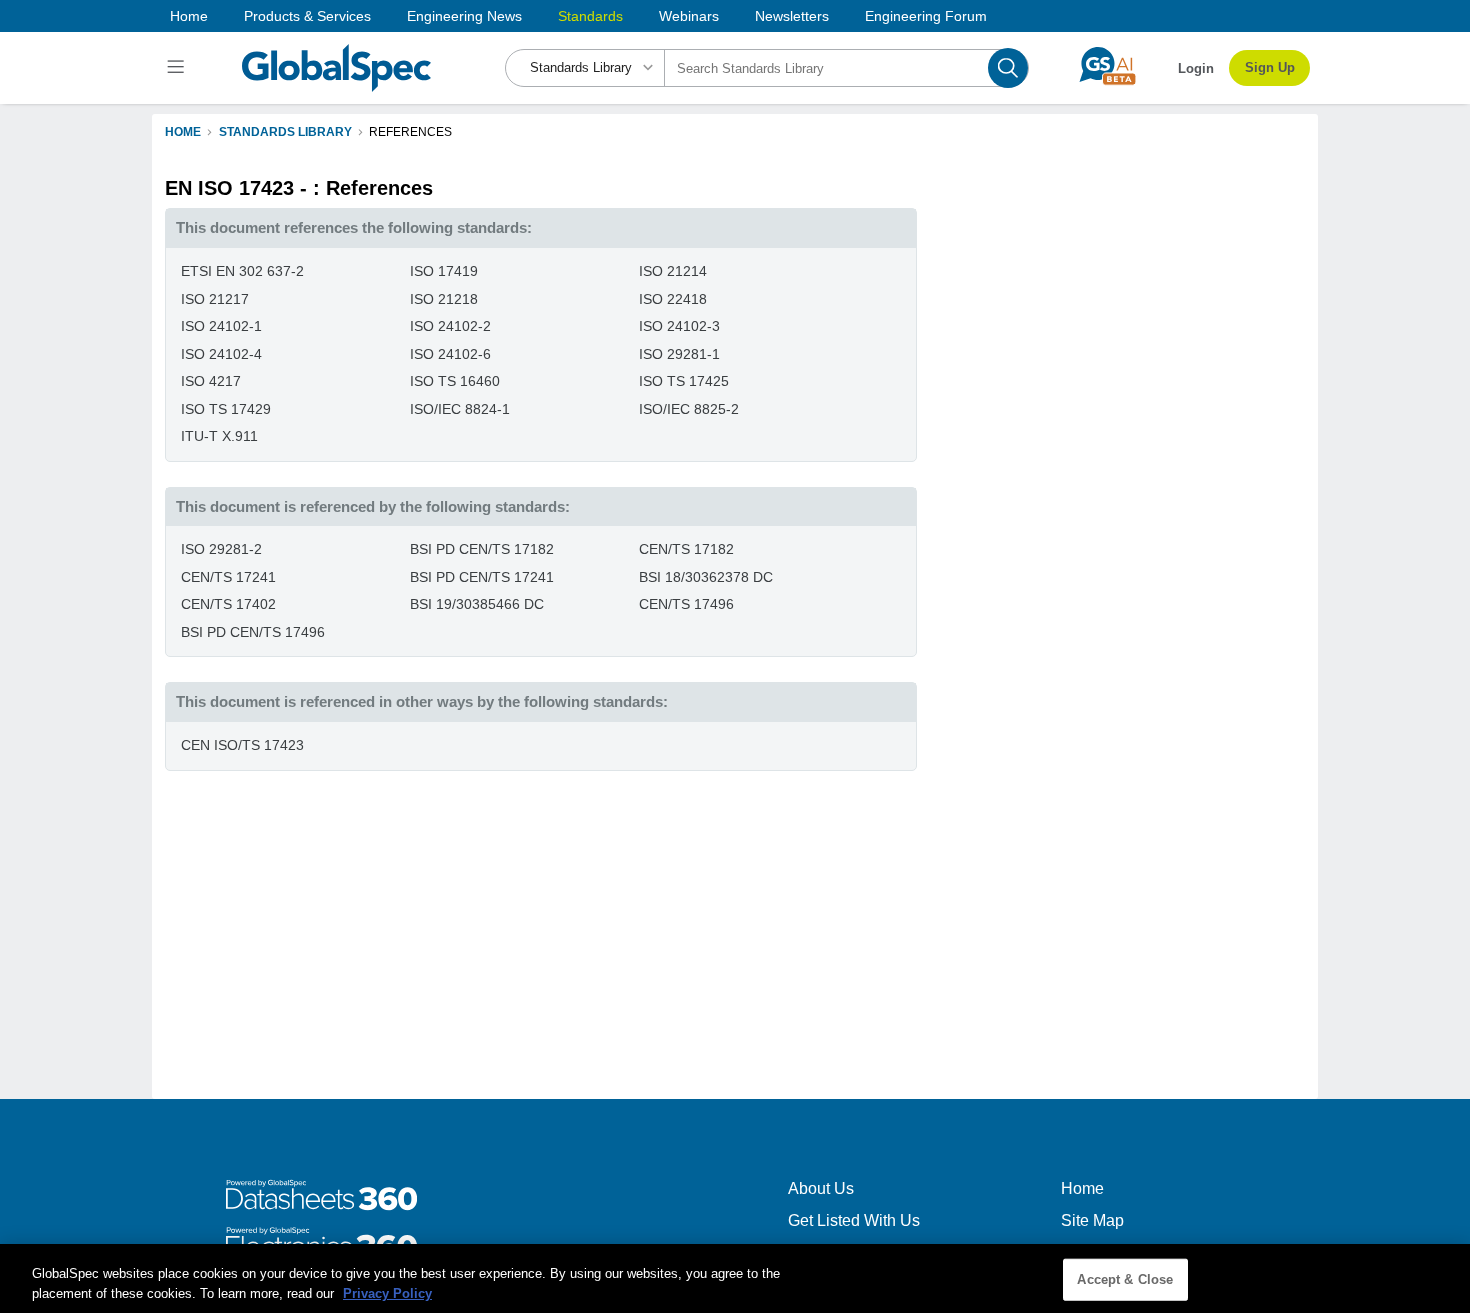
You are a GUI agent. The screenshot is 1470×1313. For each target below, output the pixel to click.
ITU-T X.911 (219, 436)
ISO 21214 (673, 271)
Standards (590, 16)
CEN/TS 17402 (228, 604)
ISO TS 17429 (226, 409)
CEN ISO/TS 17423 (242, 745)
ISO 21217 (215, 299)
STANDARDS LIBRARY (285, 132)
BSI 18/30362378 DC (706, 577)
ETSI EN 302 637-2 (242, 271)
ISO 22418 (673, 299)
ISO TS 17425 (684, 381)
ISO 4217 (211, 381)
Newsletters (792, 16)
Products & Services (307, 16)
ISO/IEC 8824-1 (460, 409)
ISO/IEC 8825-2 (689, 409)
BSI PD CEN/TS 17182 (482, 549)
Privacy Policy (387, 1292)
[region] (735, 1278)
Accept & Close (1125, 1279)
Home (189, 16)
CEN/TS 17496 (686, 604)
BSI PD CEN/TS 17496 (253, 632)
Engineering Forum (926, 16)
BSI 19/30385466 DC (477, 604)
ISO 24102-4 (221, 354)
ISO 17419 (444, 271)
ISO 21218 (444, 299)
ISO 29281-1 (679, 354)
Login (1196, 68)
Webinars (689, 16)
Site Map (1092, 1220)
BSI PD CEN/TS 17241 (482, 577)
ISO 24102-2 (450, 326)
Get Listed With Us (854, 1220)
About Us (821, 1188)
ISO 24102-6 (450, 354)
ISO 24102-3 (679, 326)
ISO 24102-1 (221, 326)
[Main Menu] (178, 68)
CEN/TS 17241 (228, 577)
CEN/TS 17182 (686, 549)
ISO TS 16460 (455, 381)
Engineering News (464, 16)
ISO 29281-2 (221, 549)
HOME (183, 132)
